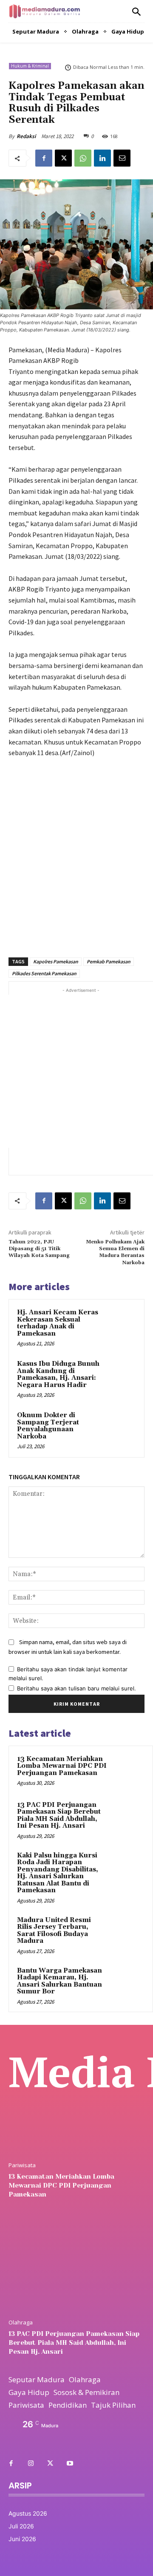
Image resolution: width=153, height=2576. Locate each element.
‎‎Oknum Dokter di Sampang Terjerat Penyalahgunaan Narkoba (48, 1426)
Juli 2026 (21, 2526)
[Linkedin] (102, 158)
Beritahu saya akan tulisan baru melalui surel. (76, 1688)
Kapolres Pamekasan (56, 961)
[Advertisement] (76, 853)
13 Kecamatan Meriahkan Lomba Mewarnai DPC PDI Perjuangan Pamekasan (62, 1766)
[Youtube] (70, 2464)
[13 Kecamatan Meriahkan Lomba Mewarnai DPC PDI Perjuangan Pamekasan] (128, 1771)
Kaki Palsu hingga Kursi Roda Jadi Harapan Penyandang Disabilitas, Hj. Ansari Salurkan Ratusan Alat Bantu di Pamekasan (58, 1873)
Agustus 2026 (28, 2513)
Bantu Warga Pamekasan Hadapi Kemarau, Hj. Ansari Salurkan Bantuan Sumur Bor (59, 1981)
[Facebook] (44, 158)
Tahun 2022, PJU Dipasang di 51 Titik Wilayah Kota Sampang (39, 1249)
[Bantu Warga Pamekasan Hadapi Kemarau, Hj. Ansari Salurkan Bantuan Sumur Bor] (128, 1982)
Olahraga (21, 2323)
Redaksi (26, 136)
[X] (63, 158)
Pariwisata (22, 2165)
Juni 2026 (22, 2539)
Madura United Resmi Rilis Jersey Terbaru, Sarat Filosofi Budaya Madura (54, 1931)
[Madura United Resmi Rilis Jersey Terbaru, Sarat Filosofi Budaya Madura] (128, 1932)
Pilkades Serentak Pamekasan (44, 973)
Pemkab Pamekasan (109, 961)
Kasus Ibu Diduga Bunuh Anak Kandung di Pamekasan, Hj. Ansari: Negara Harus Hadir (58, 1374)
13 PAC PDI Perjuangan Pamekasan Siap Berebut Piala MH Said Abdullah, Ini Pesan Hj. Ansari (59, 1816)
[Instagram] (31, 2464)
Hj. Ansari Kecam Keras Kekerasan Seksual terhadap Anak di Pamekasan (58, 1323)
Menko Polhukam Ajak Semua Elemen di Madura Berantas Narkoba (115, 1252)
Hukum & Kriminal (30, 66)
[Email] (122, 158)
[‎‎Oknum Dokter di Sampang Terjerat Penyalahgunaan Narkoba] (120, 1426)
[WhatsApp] (83, 158)
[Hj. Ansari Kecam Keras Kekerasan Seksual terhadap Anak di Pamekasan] (120, 1323)
